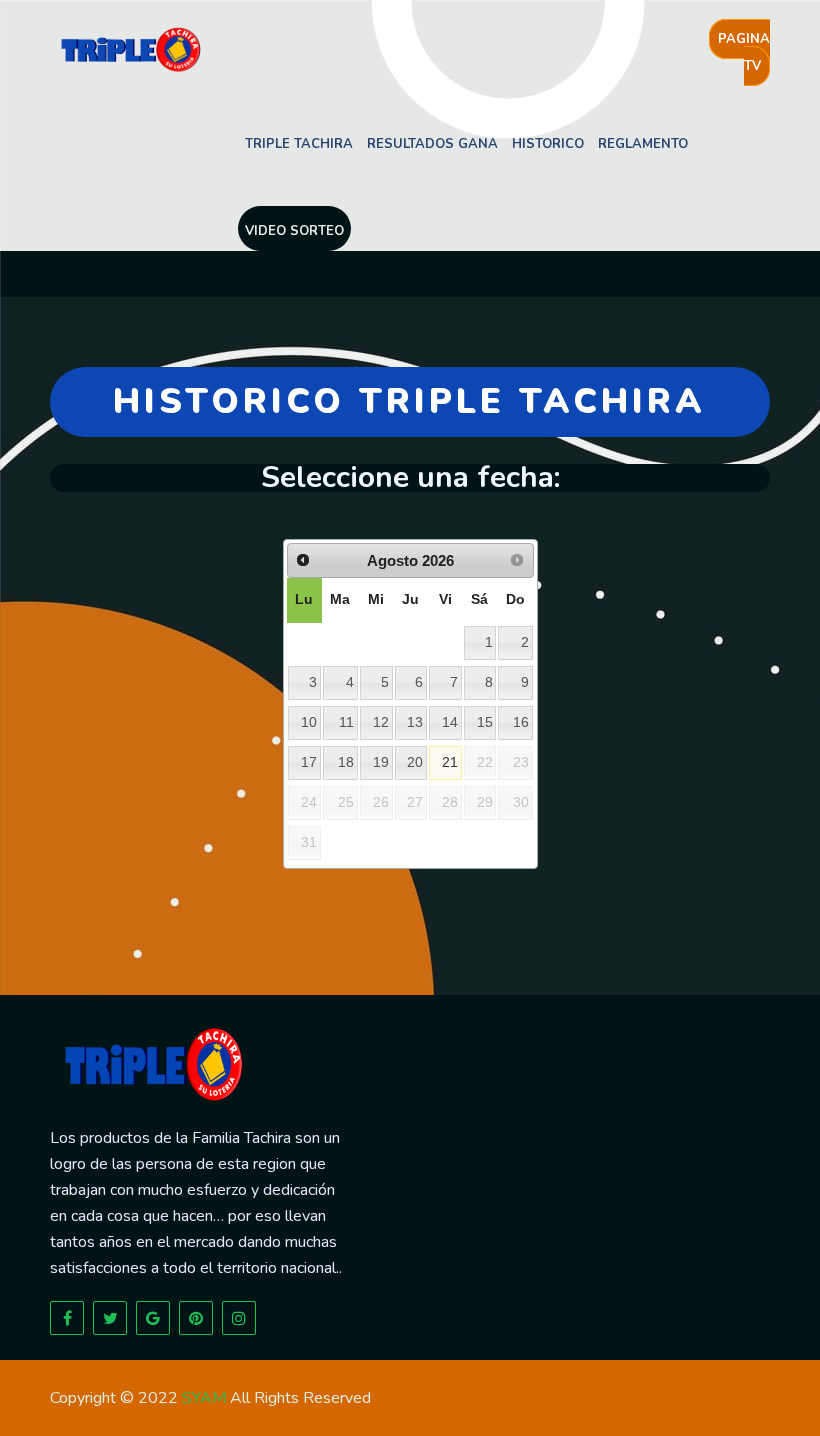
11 (346, 722)
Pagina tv (744, 52)
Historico (548, 144)
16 (521, 722)
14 (450, 722)
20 (415, 762)
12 (381, 722)
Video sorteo (294, 231)
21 (450, 762)
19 (381, 762)
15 (485, 722)
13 (415, 722)
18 (346, 762)
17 (309, 762)
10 (309, 722)
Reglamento (643, 144)
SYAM (204, 1398)
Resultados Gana (432, 144)
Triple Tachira (299, 144)
